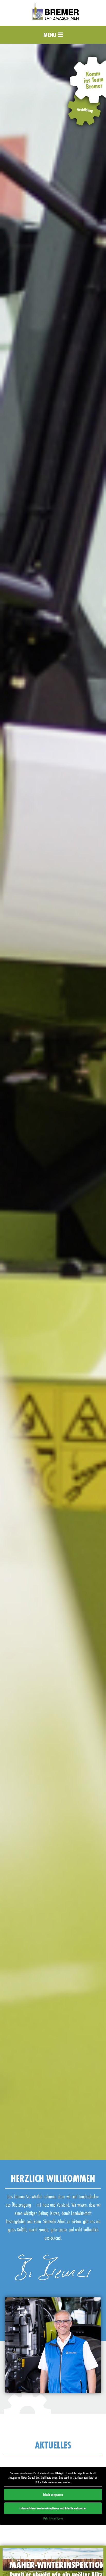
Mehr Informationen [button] (53, 2518)
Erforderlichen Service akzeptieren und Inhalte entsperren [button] (53, 2508)
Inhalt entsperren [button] (53, 2494)
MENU (51, 35)
